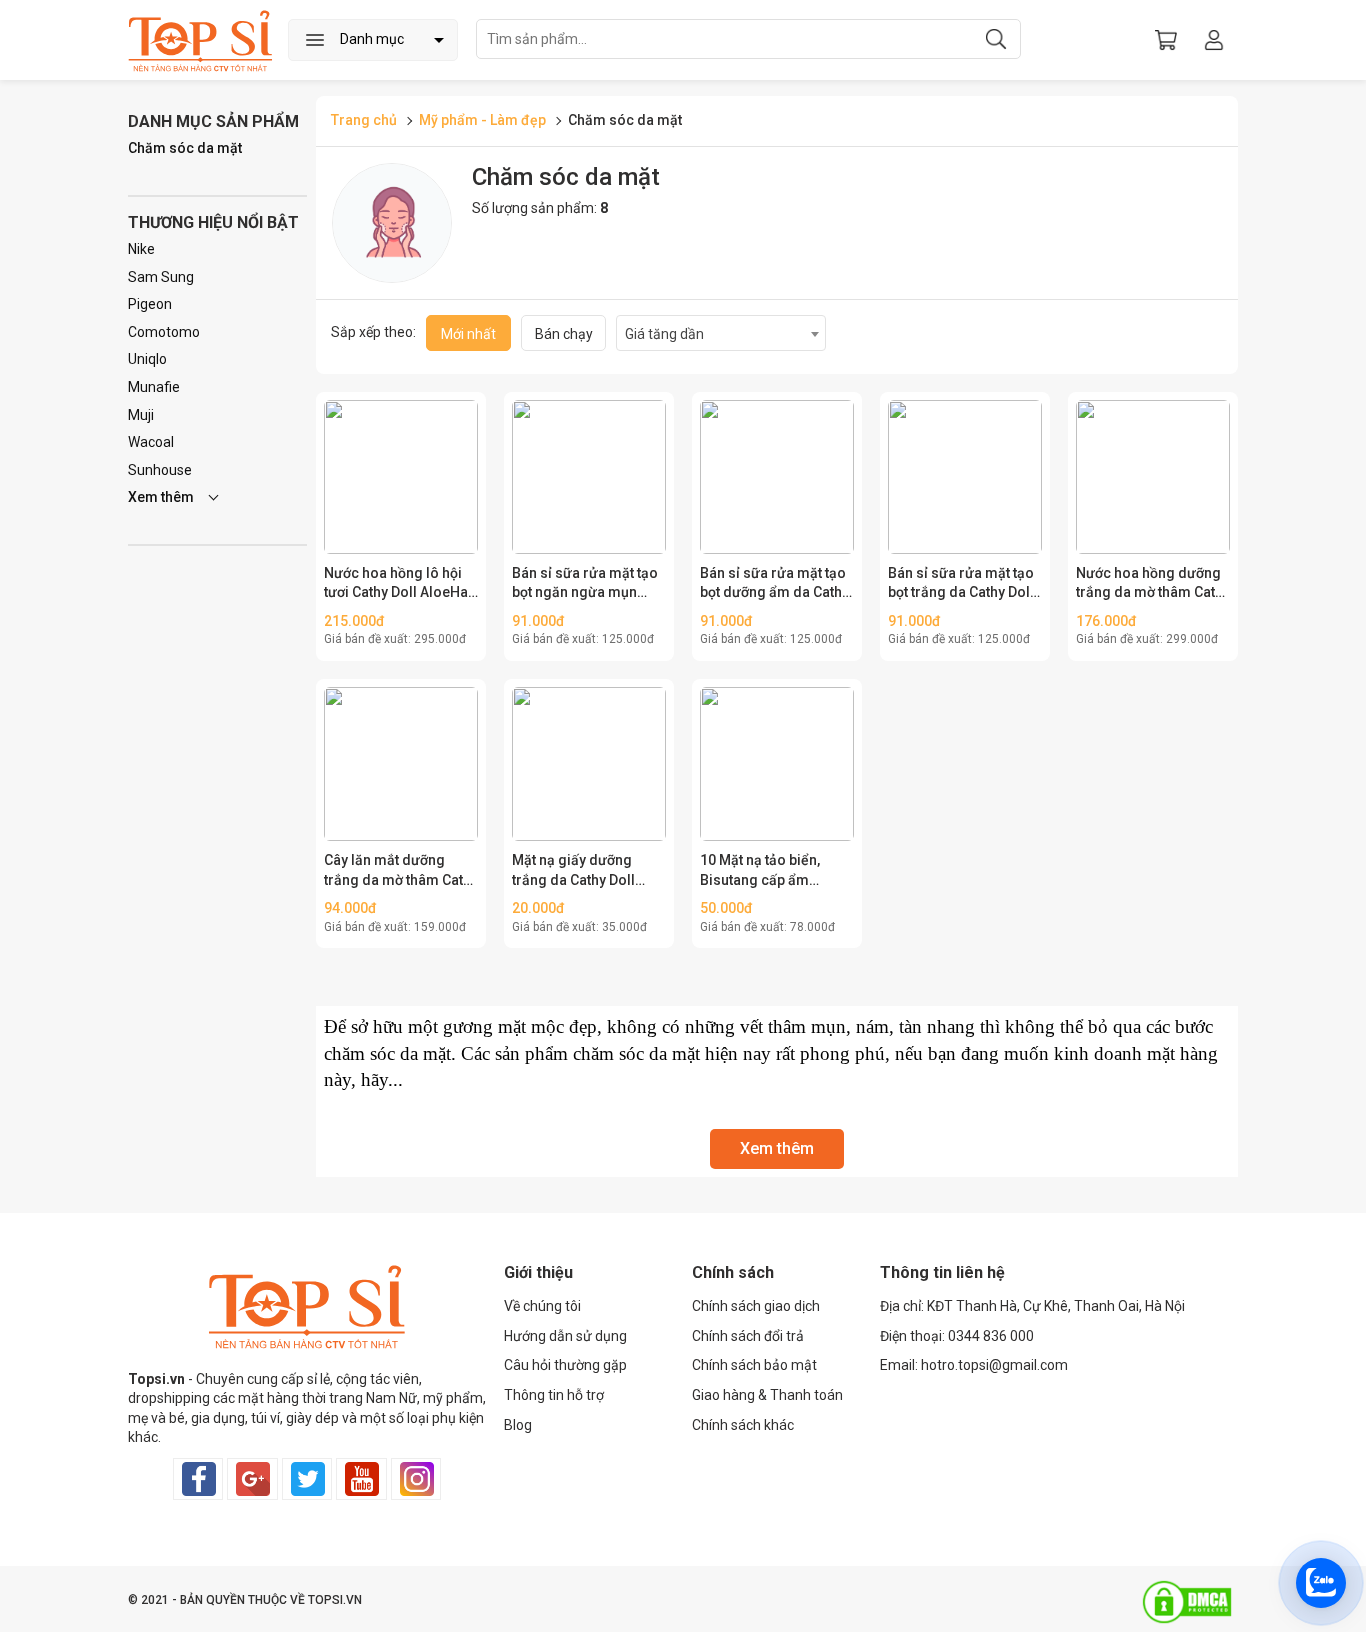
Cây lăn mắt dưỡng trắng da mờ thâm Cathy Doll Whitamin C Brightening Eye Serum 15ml (401, 871)
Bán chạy (564, 334)
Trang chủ (364, 120)
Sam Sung (161, 277)
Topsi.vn (156, 1379)
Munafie (154, 387)
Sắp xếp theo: (373, 332)
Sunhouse (160, 470)
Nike (141, 249)
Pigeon (150, 304)
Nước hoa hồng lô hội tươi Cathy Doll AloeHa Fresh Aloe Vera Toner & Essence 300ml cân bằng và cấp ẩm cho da (399, 584)
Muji (141, 415)
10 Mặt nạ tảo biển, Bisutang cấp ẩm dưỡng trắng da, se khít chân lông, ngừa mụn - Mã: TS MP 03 (774, 871)
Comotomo (164, 332)
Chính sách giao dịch (756, 1306)
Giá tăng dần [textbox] (664, 334)
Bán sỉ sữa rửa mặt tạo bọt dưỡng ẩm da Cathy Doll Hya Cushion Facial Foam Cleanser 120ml (777, 584)
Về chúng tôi (542, 1306)
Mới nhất (468, 334)
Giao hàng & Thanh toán (767, 1395)
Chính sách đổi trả (748, 1336)
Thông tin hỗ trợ (554, 1395)
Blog (518, 1425)
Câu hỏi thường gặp (565, 1365)
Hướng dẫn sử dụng (565, 1336)
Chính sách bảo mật (754, 1365)
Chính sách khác (743, 1425)
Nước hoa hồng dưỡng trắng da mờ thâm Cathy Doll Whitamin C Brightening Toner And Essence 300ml (1153, 584)
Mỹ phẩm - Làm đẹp (484, 120)
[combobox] (721, 333)
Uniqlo (147, 359)
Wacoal (151, 442)
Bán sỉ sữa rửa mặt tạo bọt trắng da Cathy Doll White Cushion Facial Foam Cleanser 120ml (961, 584)
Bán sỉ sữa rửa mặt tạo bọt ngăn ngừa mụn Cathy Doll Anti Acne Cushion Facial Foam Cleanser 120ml (585, 584)
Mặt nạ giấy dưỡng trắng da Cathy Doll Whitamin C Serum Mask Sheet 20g (573, 871)
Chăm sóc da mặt (185, 148)
